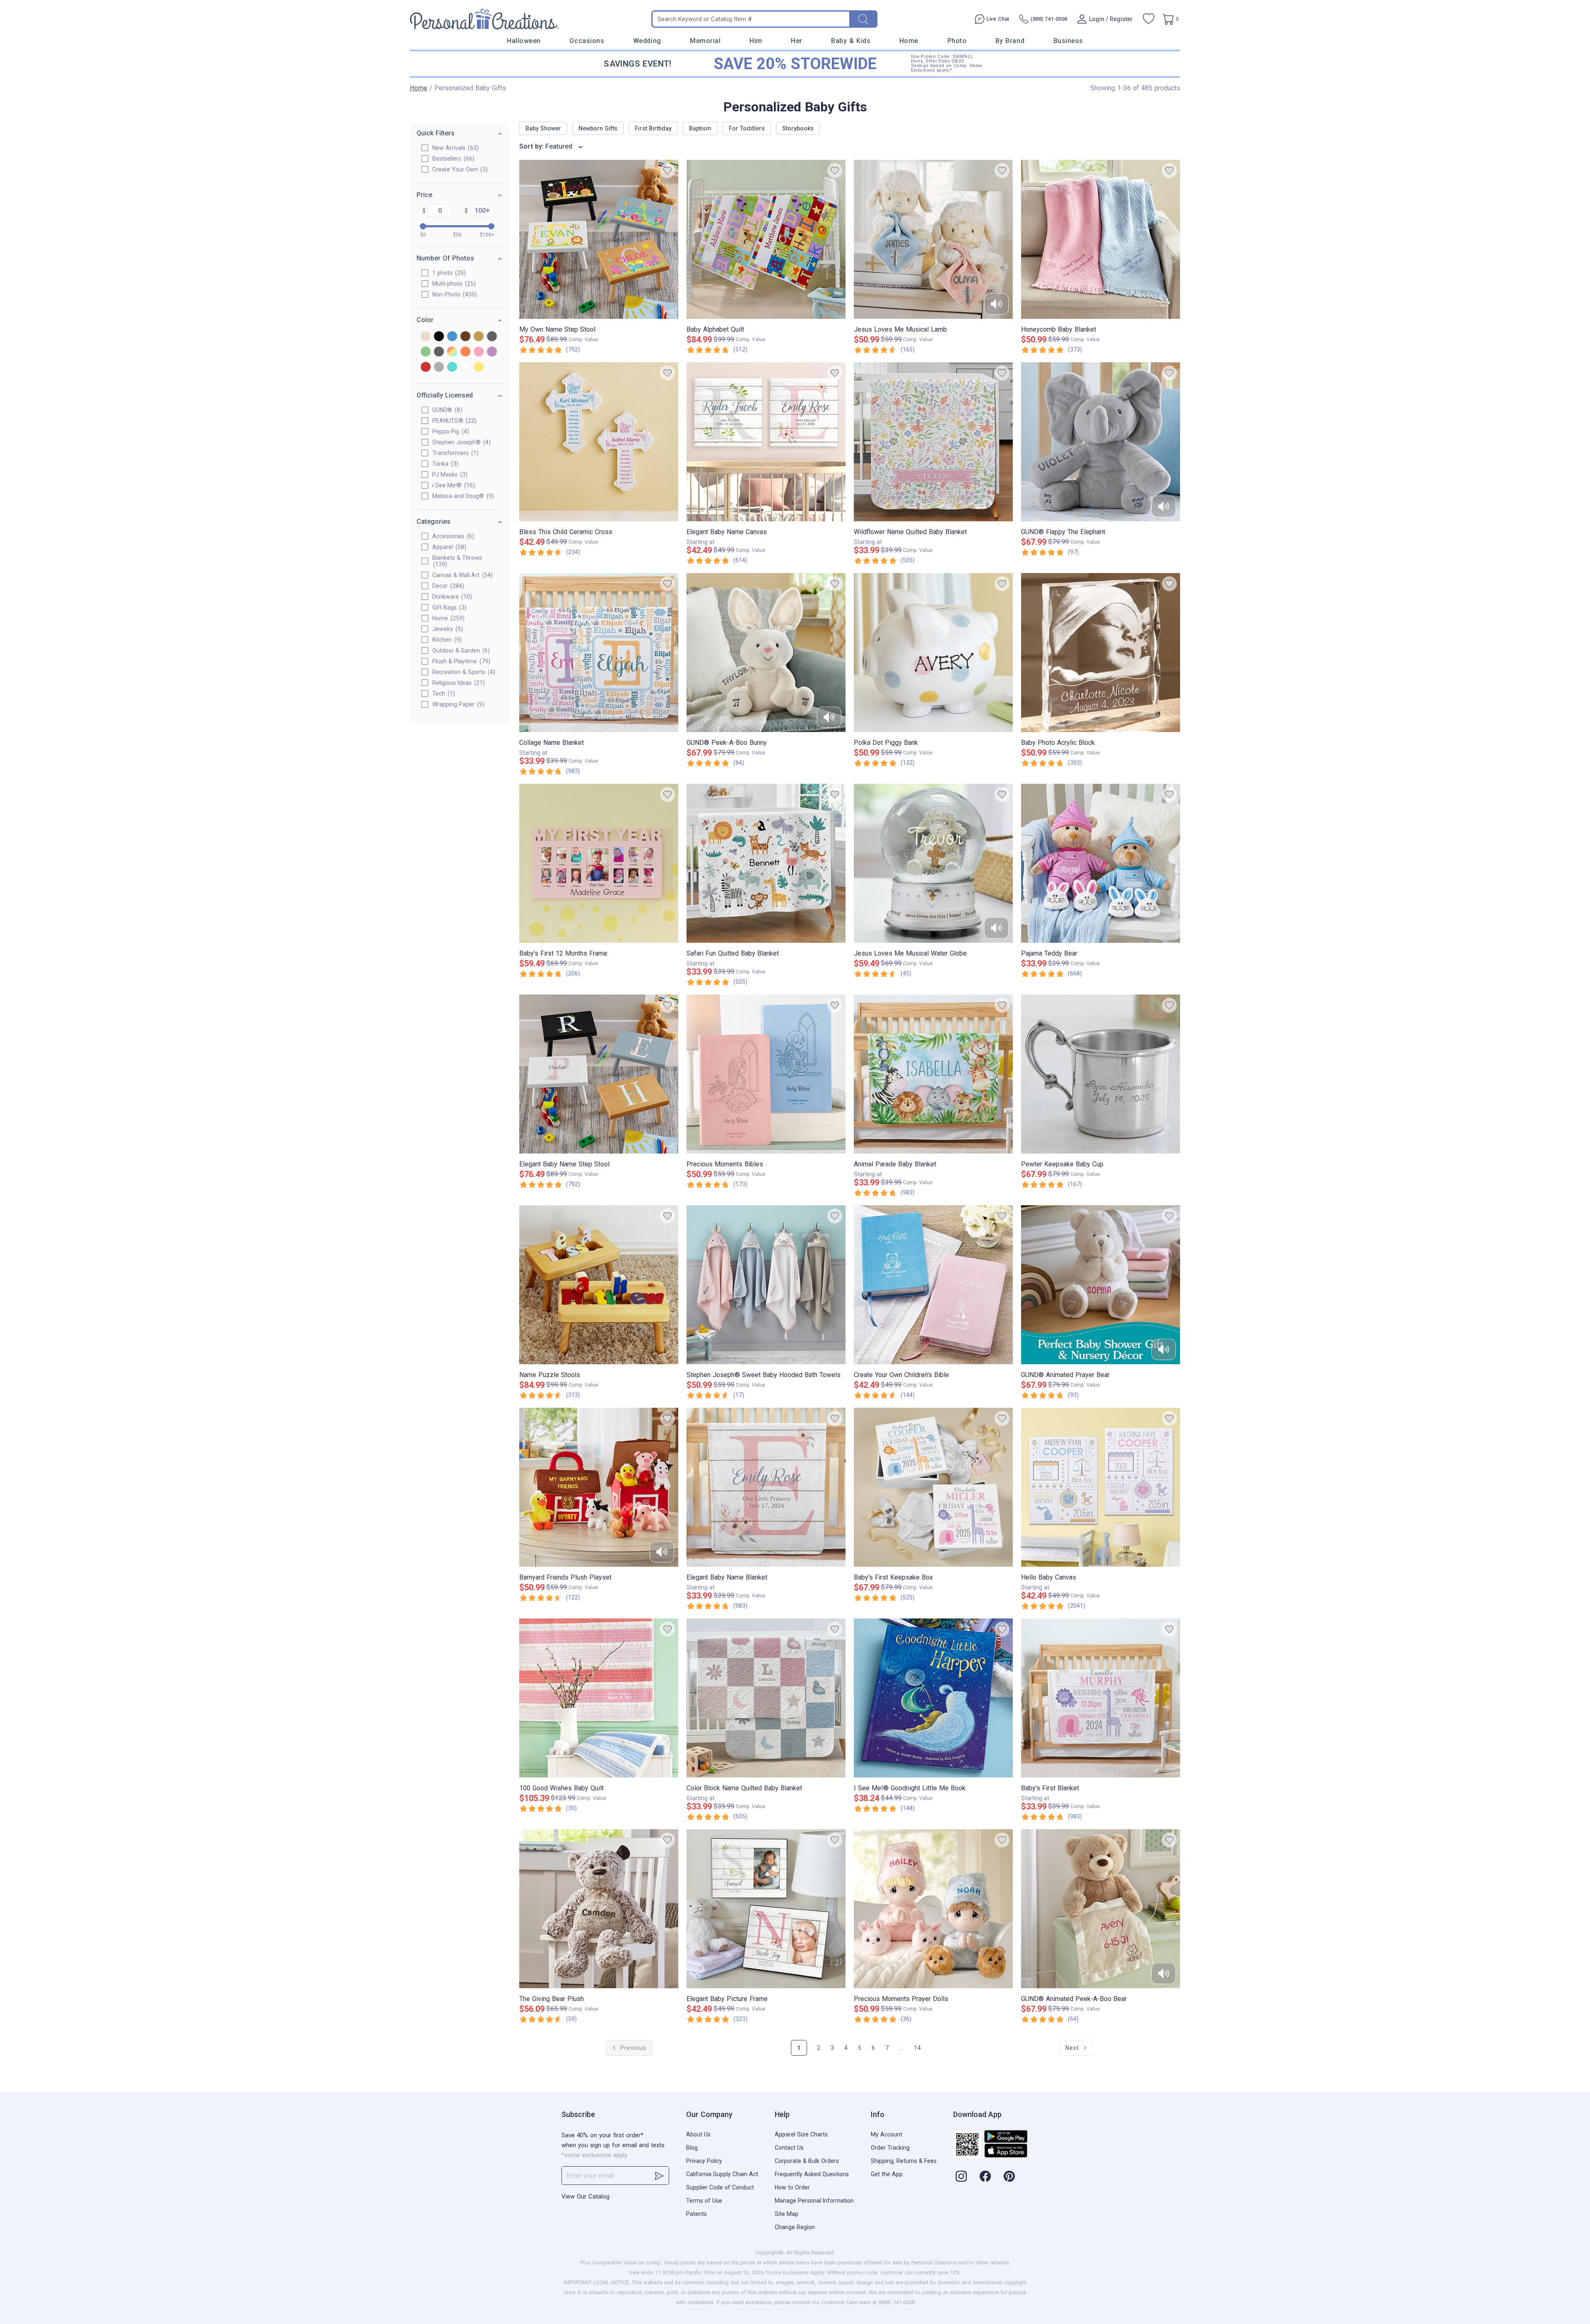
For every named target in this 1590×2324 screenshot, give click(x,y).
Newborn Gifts (598, 128)
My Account (887, 2134)
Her (797, 41)
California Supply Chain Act (722, 2174)
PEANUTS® (453, 421)
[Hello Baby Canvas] (1101, 1487)
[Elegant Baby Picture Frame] (766, 1909)
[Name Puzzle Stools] (599, 1285)
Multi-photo (453, 284)
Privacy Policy (704, 2161)
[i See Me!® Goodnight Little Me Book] (933, 1698)
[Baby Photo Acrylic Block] (1101, 653)
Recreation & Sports (463, 672)
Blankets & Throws (457, 561)
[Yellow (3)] (479, 367)
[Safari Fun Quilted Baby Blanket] (766, 863)
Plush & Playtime (460, 661)
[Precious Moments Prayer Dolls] (933, 1909)
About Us (698, 2134)
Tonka (444, 464)
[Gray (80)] (492, 337)
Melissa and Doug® (462, 496)
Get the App (887, 2174)
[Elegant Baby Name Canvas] (766, 442)
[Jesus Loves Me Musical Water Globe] (933, 863)
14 (918, 2048)
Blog (692, 2148)
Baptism (700, 128)
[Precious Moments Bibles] (766, 1074)
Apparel (448, 547)
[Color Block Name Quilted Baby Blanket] (766, 1698)
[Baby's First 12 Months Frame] (599, 863)
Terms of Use (704, 2201)
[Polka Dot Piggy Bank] (933, 653)
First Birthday (653, 128)
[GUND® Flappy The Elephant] (1101, 442)
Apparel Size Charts (801, 2134)
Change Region (795, 2227)
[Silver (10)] (439, 367)
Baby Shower (543, 128)
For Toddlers (747, 128)
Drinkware (451, 597)
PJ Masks (449, 474)
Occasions (587, 41)
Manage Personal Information (814, 2201)
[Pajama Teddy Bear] (1101, 863)
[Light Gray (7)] (439, 352)
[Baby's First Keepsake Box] (933, 1487)
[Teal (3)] (452, 367)
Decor (447, 586)
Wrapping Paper (457, 704)
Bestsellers (452, 159)
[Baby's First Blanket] (1101, 1698)
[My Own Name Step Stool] (599, 239)
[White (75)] (465, 367)
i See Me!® (453, 485)
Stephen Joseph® (460, 442)
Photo (957, 41)
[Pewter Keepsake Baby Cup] (1101, 1074)
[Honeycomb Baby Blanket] (1101, 239)
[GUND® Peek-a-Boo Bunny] (766, 653)
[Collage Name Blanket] (599, 653)
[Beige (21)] (426, 337)
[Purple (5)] (492, 352)
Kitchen (446, 640)
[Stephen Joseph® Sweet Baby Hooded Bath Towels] (766, 1285)
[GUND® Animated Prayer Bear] (1101, 1285)
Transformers (454, 453)
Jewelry (447, 629)
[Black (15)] (439, 337)
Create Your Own (459, 169)
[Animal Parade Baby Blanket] (933, 1074)
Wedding (647, 41)
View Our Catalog (585, 2196)
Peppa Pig (450, 431)
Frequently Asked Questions (812, 2174)
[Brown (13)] (465, 337)
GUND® (446, 410)
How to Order (792, 2187)
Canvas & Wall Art (461, 575)
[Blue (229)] (452, 337)
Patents (696, 2214)
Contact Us (789, 2148)
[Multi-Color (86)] (452, 352)
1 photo (448, 273)
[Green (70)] (426, 352)
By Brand (1010, 41)
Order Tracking (890, 2148)
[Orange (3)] (465, 352)
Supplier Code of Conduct (720, 2187)
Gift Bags (448, 607)
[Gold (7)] (479, 337)
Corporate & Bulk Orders (807, 2161)
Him (756, 41)
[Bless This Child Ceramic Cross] (599, 442)
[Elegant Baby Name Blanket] (766, 1487)
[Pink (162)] (479, 352)
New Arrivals (454, 148)
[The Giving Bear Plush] (599, 1909)
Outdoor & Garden (460, 650)
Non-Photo (454, 294)
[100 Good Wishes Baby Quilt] (599, 1698)
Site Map (787, 2214)
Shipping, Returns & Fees (904, 2161)
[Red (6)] (426, 367)
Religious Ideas (458, 683)
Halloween (524, 41)
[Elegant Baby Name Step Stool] (599, 1074)
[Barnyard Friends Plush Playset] (599, 1487)
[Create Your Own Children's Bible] (933, 1285)
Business (1068, 41)
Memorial (705, 41)
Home (909, 41)
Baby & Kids (851, 41)
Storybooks (798, 128)
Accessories (452, 536)
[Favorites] (1149, 19)
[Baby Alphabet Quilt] (766, 239)
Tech (443, 694)
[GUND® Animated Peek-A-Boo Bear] (1101, 1909)
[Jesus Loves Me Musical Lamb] (933, 239)
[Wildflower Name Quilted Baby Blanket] (933, 442)
